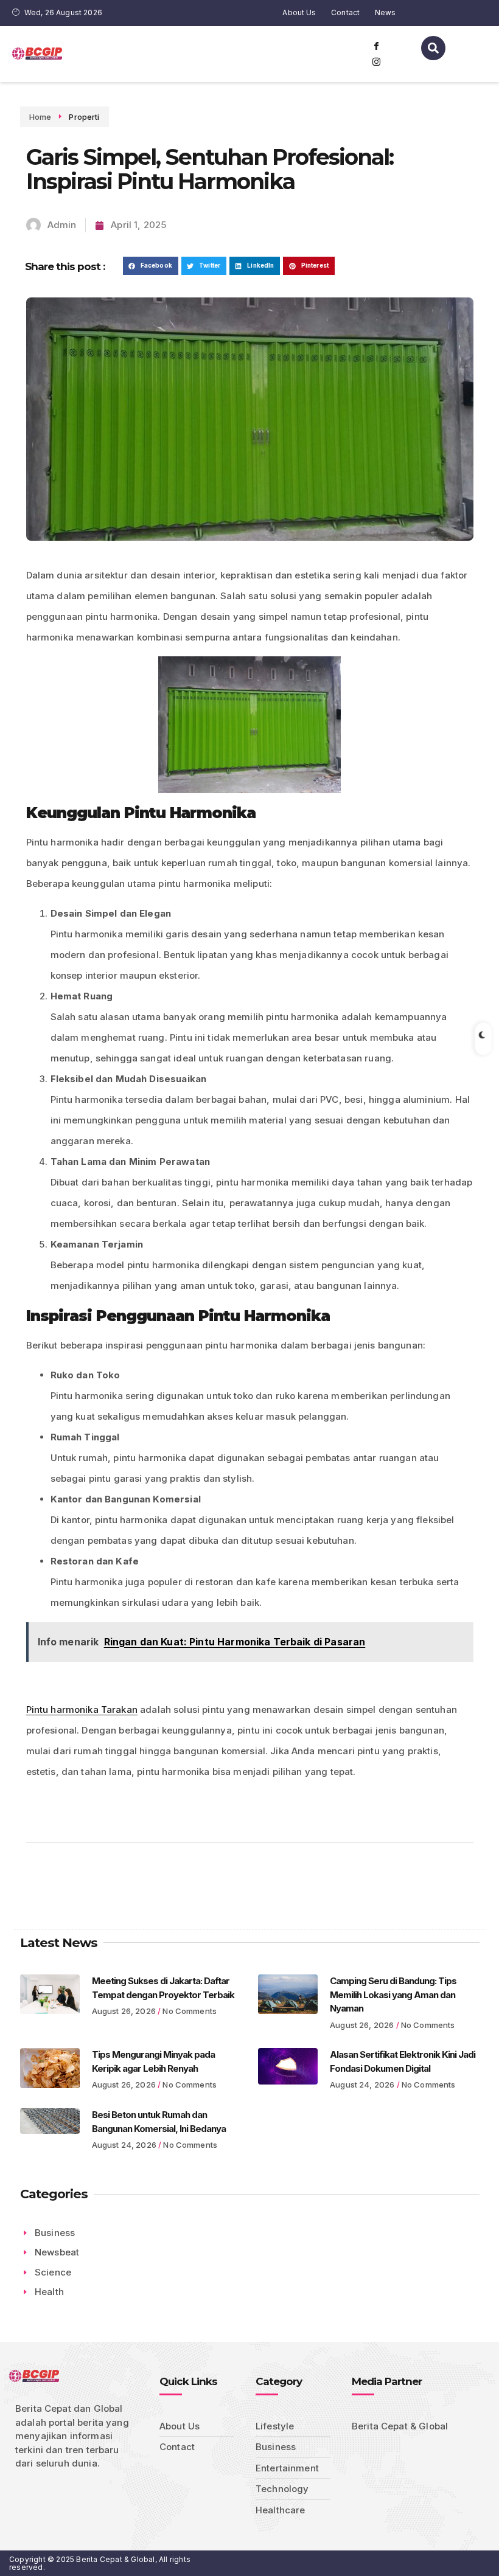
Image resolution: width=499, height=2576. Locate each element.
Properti (84, 117)
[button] (151, 266)
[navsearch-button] (433, 48)
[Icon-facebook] (377, 46)
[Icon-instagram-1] (377, 62)
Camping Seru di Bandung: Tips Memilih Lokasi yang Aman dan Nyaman (393, 1994)
